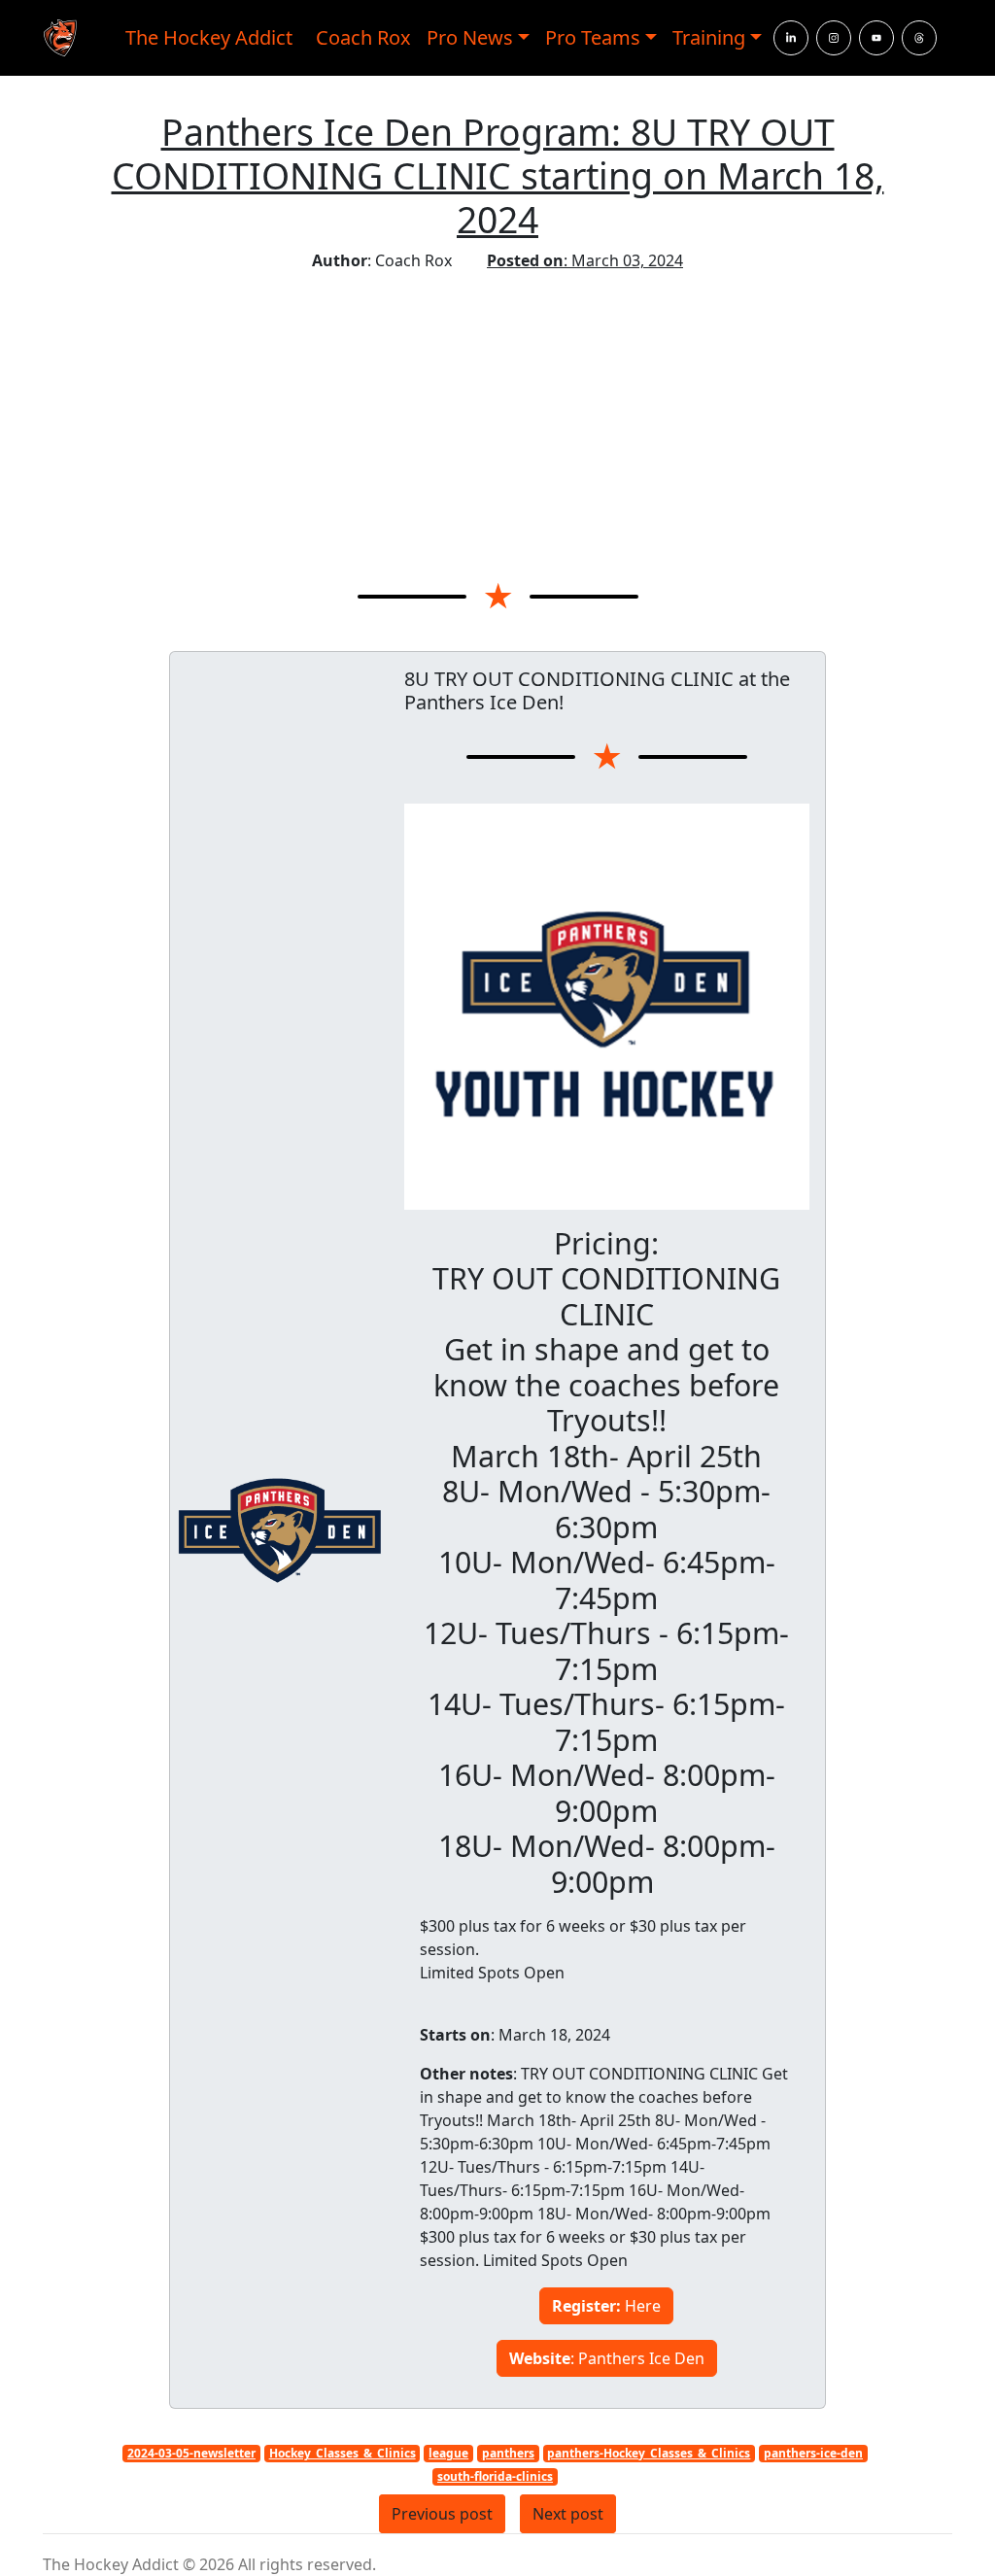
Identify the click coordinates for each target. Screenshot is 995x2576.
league (448, 2453)
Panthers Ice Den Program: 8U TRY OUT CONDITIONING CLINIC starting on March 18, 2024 (498, 175)
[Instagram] (834, 38)
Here (606, 2306)
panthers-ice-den (813, 2453)
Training (709, 37)
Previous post (442, 2514)
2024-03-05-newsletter (191, 2453)
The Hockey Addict (209, 37)
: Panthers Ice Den (607, 2358)
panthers (508, 2453)
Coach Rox (363, 37)
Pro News (470, 37)
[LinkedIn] (791, 38)
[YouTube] (876, 38)
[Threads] (919, 38)
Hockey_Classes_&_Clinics (343, 2453)
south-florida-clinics (495, 2476)
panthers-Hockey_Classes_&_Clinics (649, 2453)
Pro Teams (593, 37)
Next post (568, 2514)
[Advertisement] (497, 418)
